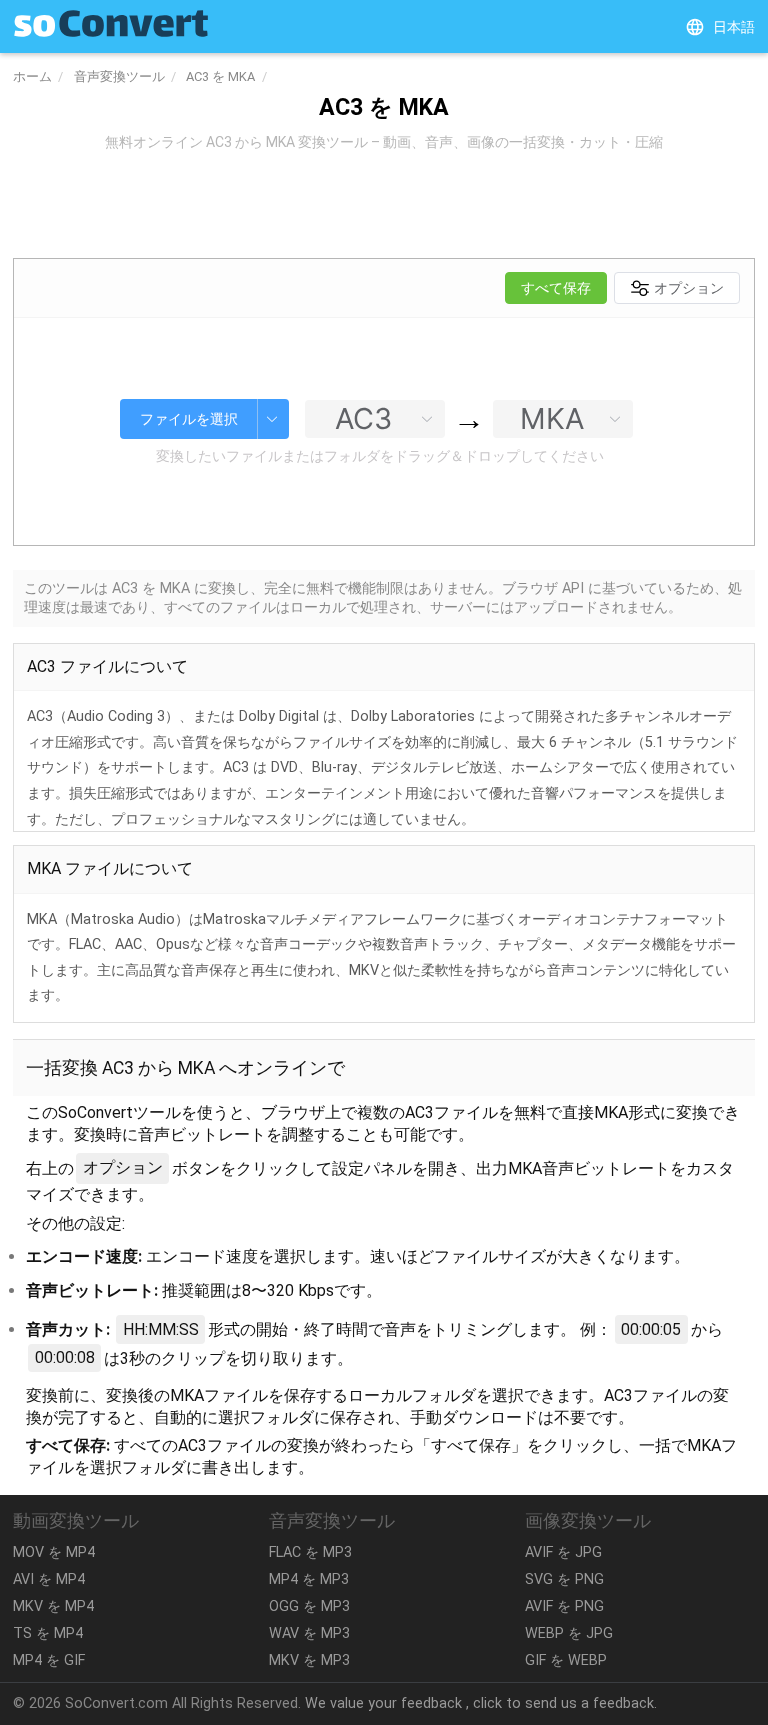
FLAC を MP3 (310, 1552)
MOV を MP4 (54, 1552)
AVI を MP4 (49, 1579)
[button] (720, 27)
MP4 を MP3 (309, 1579)
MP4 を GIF (49, 1660)
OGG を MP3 (309, 1606)
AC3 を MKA (220, 76)
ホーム (32, 76)
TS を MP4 (48, 1633)
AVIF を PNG (564, 1606)
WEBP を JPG (569, 1633)
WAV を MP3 (309, 1633)
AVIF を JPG (563, 1552)
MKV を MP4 (53, 1606)
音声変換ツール (119, 76)
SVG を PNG (564, 1579)
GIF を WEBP (566, 1660)
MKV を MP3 (309, 1660)
